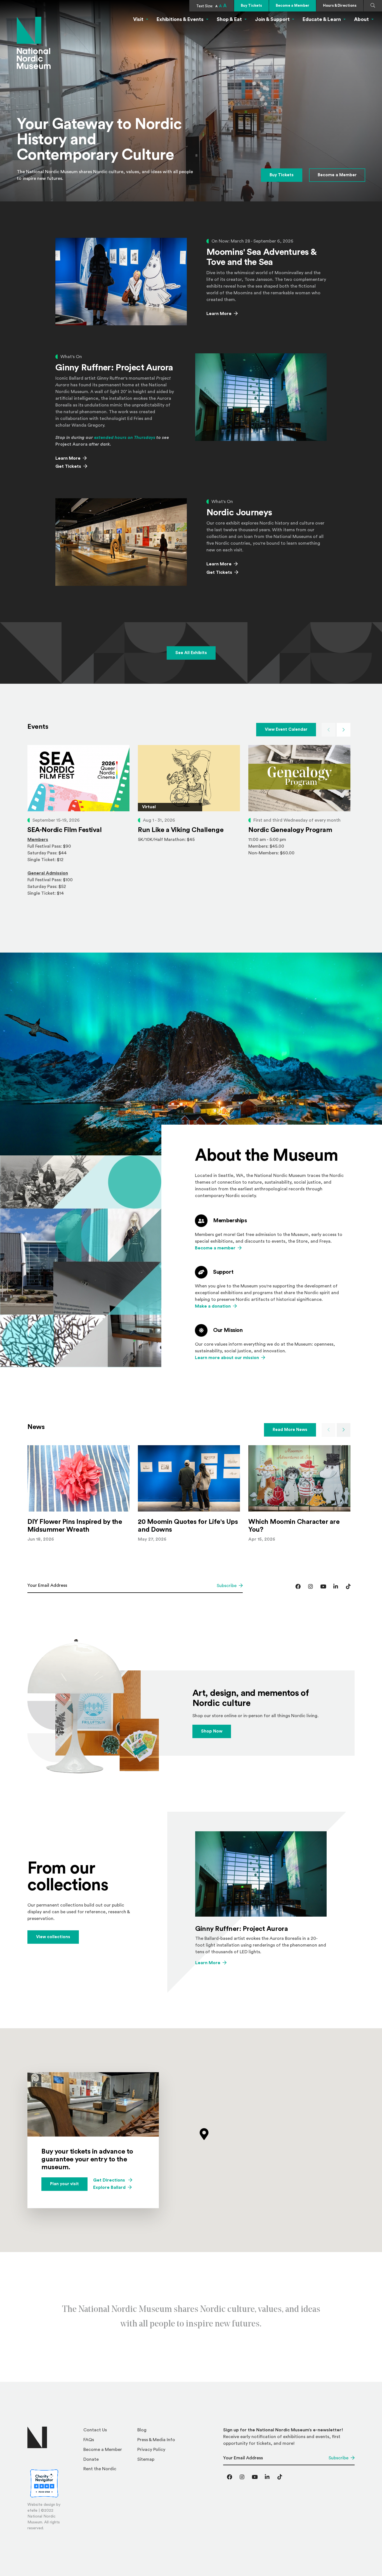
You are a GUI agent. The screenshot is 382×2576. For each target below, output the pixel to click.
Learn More (219, 314)
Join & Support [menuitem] (272, 19)
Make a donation (213, 1306)
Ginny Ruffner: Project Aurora (241, 1929)
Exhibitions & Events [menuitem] (180, 19)
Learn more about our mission (227, 1358)
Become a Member (293, 5)
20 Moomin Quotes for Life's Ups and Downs (188, 1526)
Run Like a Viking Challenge (181, 830)
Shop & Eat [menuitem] (229, 19)
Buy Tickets (251, 5)
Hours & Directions (340, 5)
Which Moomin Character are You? (294, 1526)
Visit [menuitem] (138, 19)
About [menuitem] (361, 19)
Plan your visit (64, 2184)
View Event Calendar (286, 729)
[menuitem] (108, 2432)
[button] (204, 2134)
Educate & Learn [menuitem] (322, 19)
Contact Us (95, 2430)
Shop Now (212, 1731)
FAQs (89, 2440)
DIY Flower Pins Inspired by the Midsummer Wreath (75, 1526)
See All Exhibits (191, 653)
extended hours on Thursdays (125, 438)
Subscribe (227, 1586)
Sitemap (146, 2459)
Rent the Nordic (100, 2469)
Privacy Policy (151, 2450)
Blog (142, 2430)
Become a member (215, 1248)
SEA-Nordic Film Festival (64, 830)
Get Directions (113, 2180)
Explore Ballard (109, 2187)
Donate (91, 2459)
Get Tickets (71, 466)
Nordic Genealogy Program (290, 830)
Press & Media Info (156, 2440)
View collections (53, 1937)
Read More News (290, 1430)
